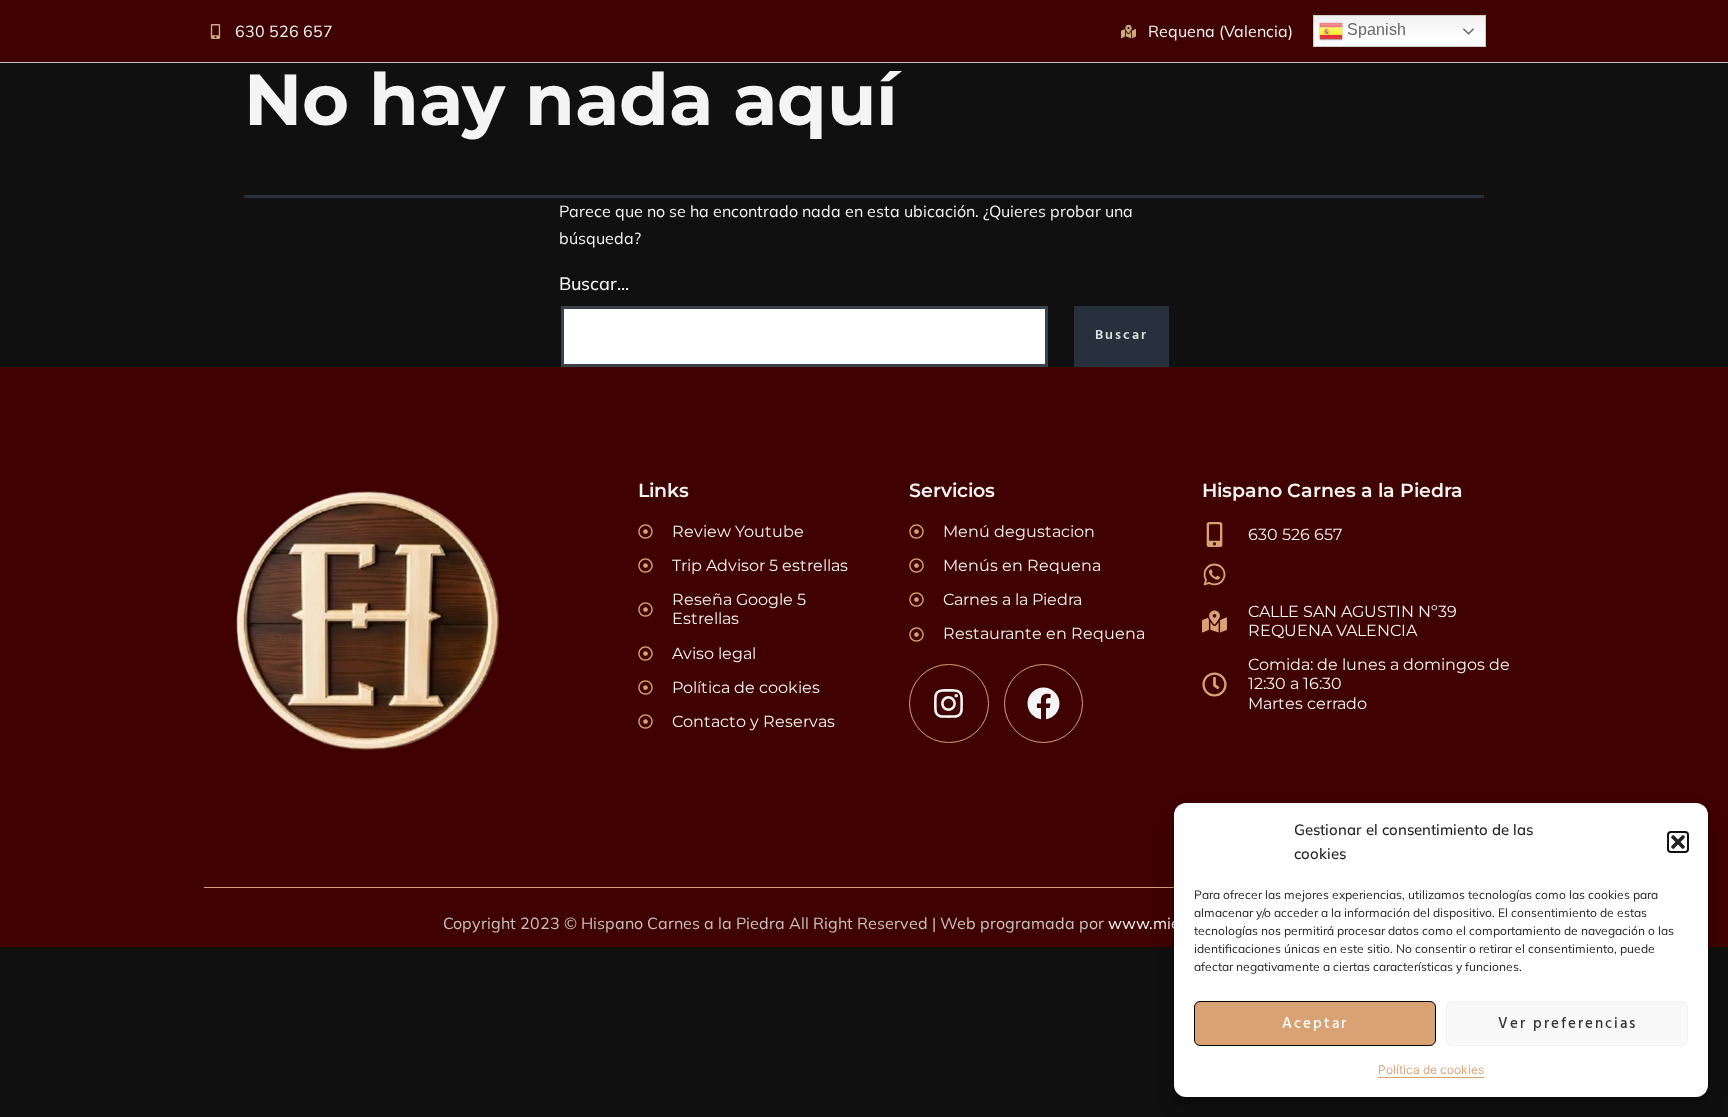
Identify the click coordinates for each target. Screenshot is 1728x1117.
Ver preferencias (1567, 1024)
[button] (1678, 842)
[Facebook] (1043, 703)
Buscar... (594, 283)
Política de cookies (1431, 1069)
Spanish (1374, 29)
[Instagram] (948, 703)
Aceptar (1315, 1024)
